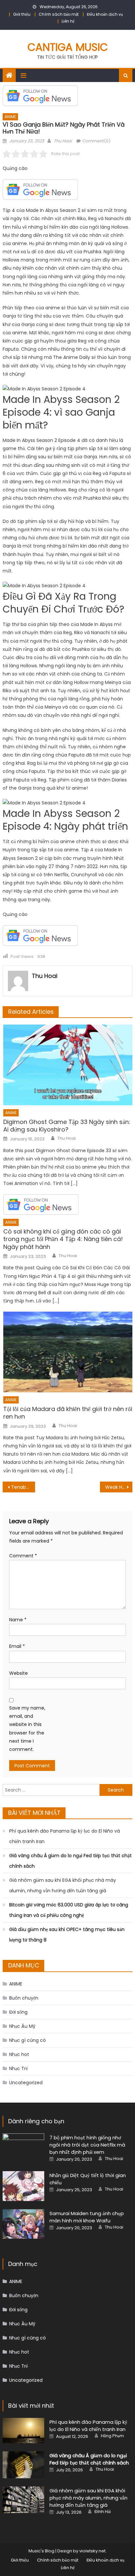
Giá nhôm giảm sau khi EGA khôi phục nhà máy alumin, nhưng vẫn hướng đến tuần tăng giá (63, 1885)
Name (18, 1620)
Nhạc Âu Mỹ (22, 2026)
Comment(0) (96, 141)
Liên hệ (68, 21)
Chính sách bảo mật (59, 14)
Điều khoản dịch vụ (105, 14)
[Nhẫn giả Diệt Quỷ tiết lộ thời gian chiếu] (23, 2186)
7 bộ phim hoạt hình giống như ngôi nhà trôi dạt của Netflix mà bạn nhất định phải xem (87, 2145)
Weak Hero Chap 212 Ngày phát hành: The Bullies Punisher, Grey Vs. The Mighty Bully (119, 1487)
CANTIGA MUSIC (68, 47)
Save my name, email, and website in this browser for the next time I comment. (27, 1729)
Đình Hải (103, 2512)
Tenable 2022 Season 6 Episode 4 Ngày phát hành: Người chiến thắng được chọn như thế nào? (23, 1487)
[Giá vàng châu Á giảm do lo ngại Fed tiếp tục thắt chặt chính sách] (23, 2465)
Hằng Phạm (112, 2436)
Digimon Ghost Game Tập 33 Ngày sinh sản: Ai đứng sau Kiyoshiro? (67, 1126)
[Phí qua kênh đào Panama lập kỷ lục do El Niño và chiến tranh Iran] (23, 2431)
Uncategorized (26, 2083)
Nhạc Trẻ (19, 2068)
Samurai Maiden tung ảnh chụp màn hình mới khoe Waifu (87, 2217)
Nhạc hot (19, 2054)
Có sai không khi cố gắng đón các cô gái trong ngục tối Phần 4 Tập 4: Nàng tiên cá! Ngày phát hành (63, 1239)
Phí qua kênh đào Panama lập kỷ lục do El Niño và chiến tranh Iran (65, 1836)
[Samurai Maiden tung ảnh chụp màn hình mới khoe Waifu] (23, 2224)
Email (17, 1646)
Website (19, 1673)
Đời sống (18, 2012)
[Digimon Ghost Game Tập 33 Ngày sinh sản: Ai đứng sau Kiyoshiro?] (68, 1065)
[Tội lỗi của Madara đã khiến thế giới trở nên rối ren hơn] (68, 1352)
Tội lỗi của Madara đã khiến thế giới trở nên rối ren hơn (68, 1413)
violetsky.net (92, 2551)
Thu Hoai (63, 141)
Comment (23, 1556)
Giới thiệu (22, 14)
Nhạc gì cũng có (28, 2040)
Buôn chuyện (24, 1998)
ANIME (10, 117)
